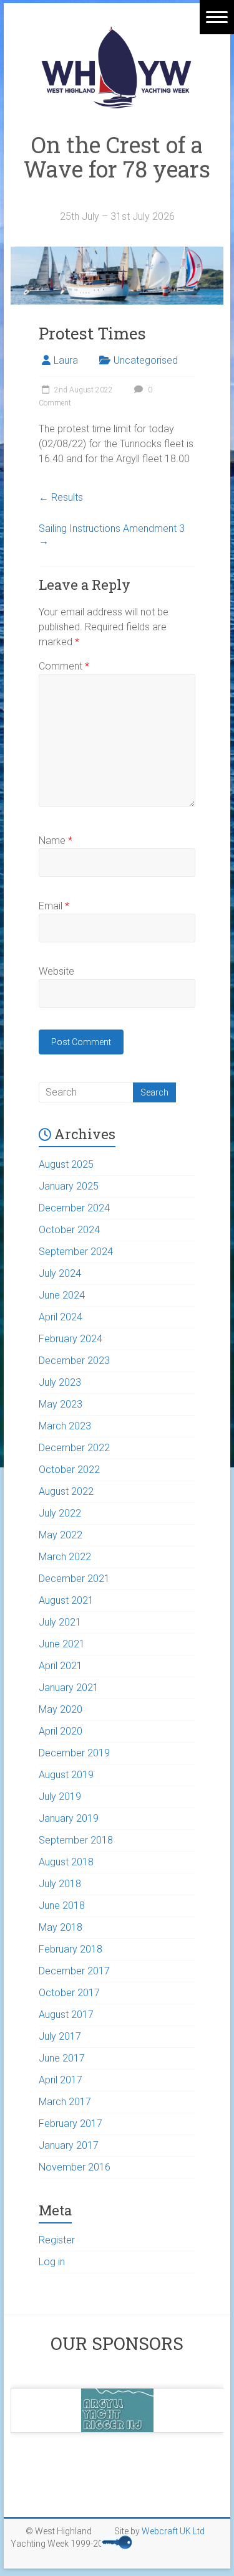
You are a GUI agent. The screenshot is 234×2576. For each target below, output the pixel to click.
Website (56, 971)
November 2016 (75, 2167)
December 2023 (74, 1361)
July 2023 (60, 1382)
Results (61, 497)
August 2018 (66, 1862)
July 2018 (60, 1884)
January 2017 (69, 2145)
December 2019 (74, 1753)
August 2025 (66, 1164)
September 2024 (76, 1252)
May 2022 (61, 1535)
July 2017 (60, 2036)
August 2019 (66, 1775)
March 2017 (65, 2102)
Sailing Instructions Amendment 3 (112, 535)
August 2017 (66, 2015)
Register (57, 2240)
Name (56, 841)
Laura (66, 360)
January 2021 (69, 1688)
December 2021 (74, 1579)
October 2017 (69, 1993)
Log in (52, 2262)
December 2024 (74, 1208)
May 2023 (61, 1404)
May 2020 (61, 1709)
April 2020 (61, 1731)
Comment (64, 666)
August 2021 (66, 1600)
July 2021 (60, 1622)
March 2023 (65, 1426)
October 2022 (69, 1470)
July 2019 (60, 1797)
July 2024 (60, 1273)
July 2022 (60, 1513)
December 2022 (74, 1448)
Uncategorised (146, 360)
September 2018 (76, 1840)
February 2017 (71, 2124)
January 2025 (69, 1186)
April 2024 (61, 1317)
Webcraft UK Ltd (173, 2531)
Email (54, 906)
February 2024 (71, 1339)
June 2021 (62, 1644)
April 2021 (61, 1666)
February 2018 (71, 1949)
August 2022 (66, 1491)
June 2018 (62, 1906)
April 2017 (61, 2080)
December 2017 (74, 1971)
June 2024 (62, 1295)
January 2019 (69, 1818)
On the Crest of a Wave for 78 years (117, 169)
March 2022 (65, 1557)
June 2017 (62, 2058)
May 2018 (61, 1927)
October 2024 (69, 1230)
